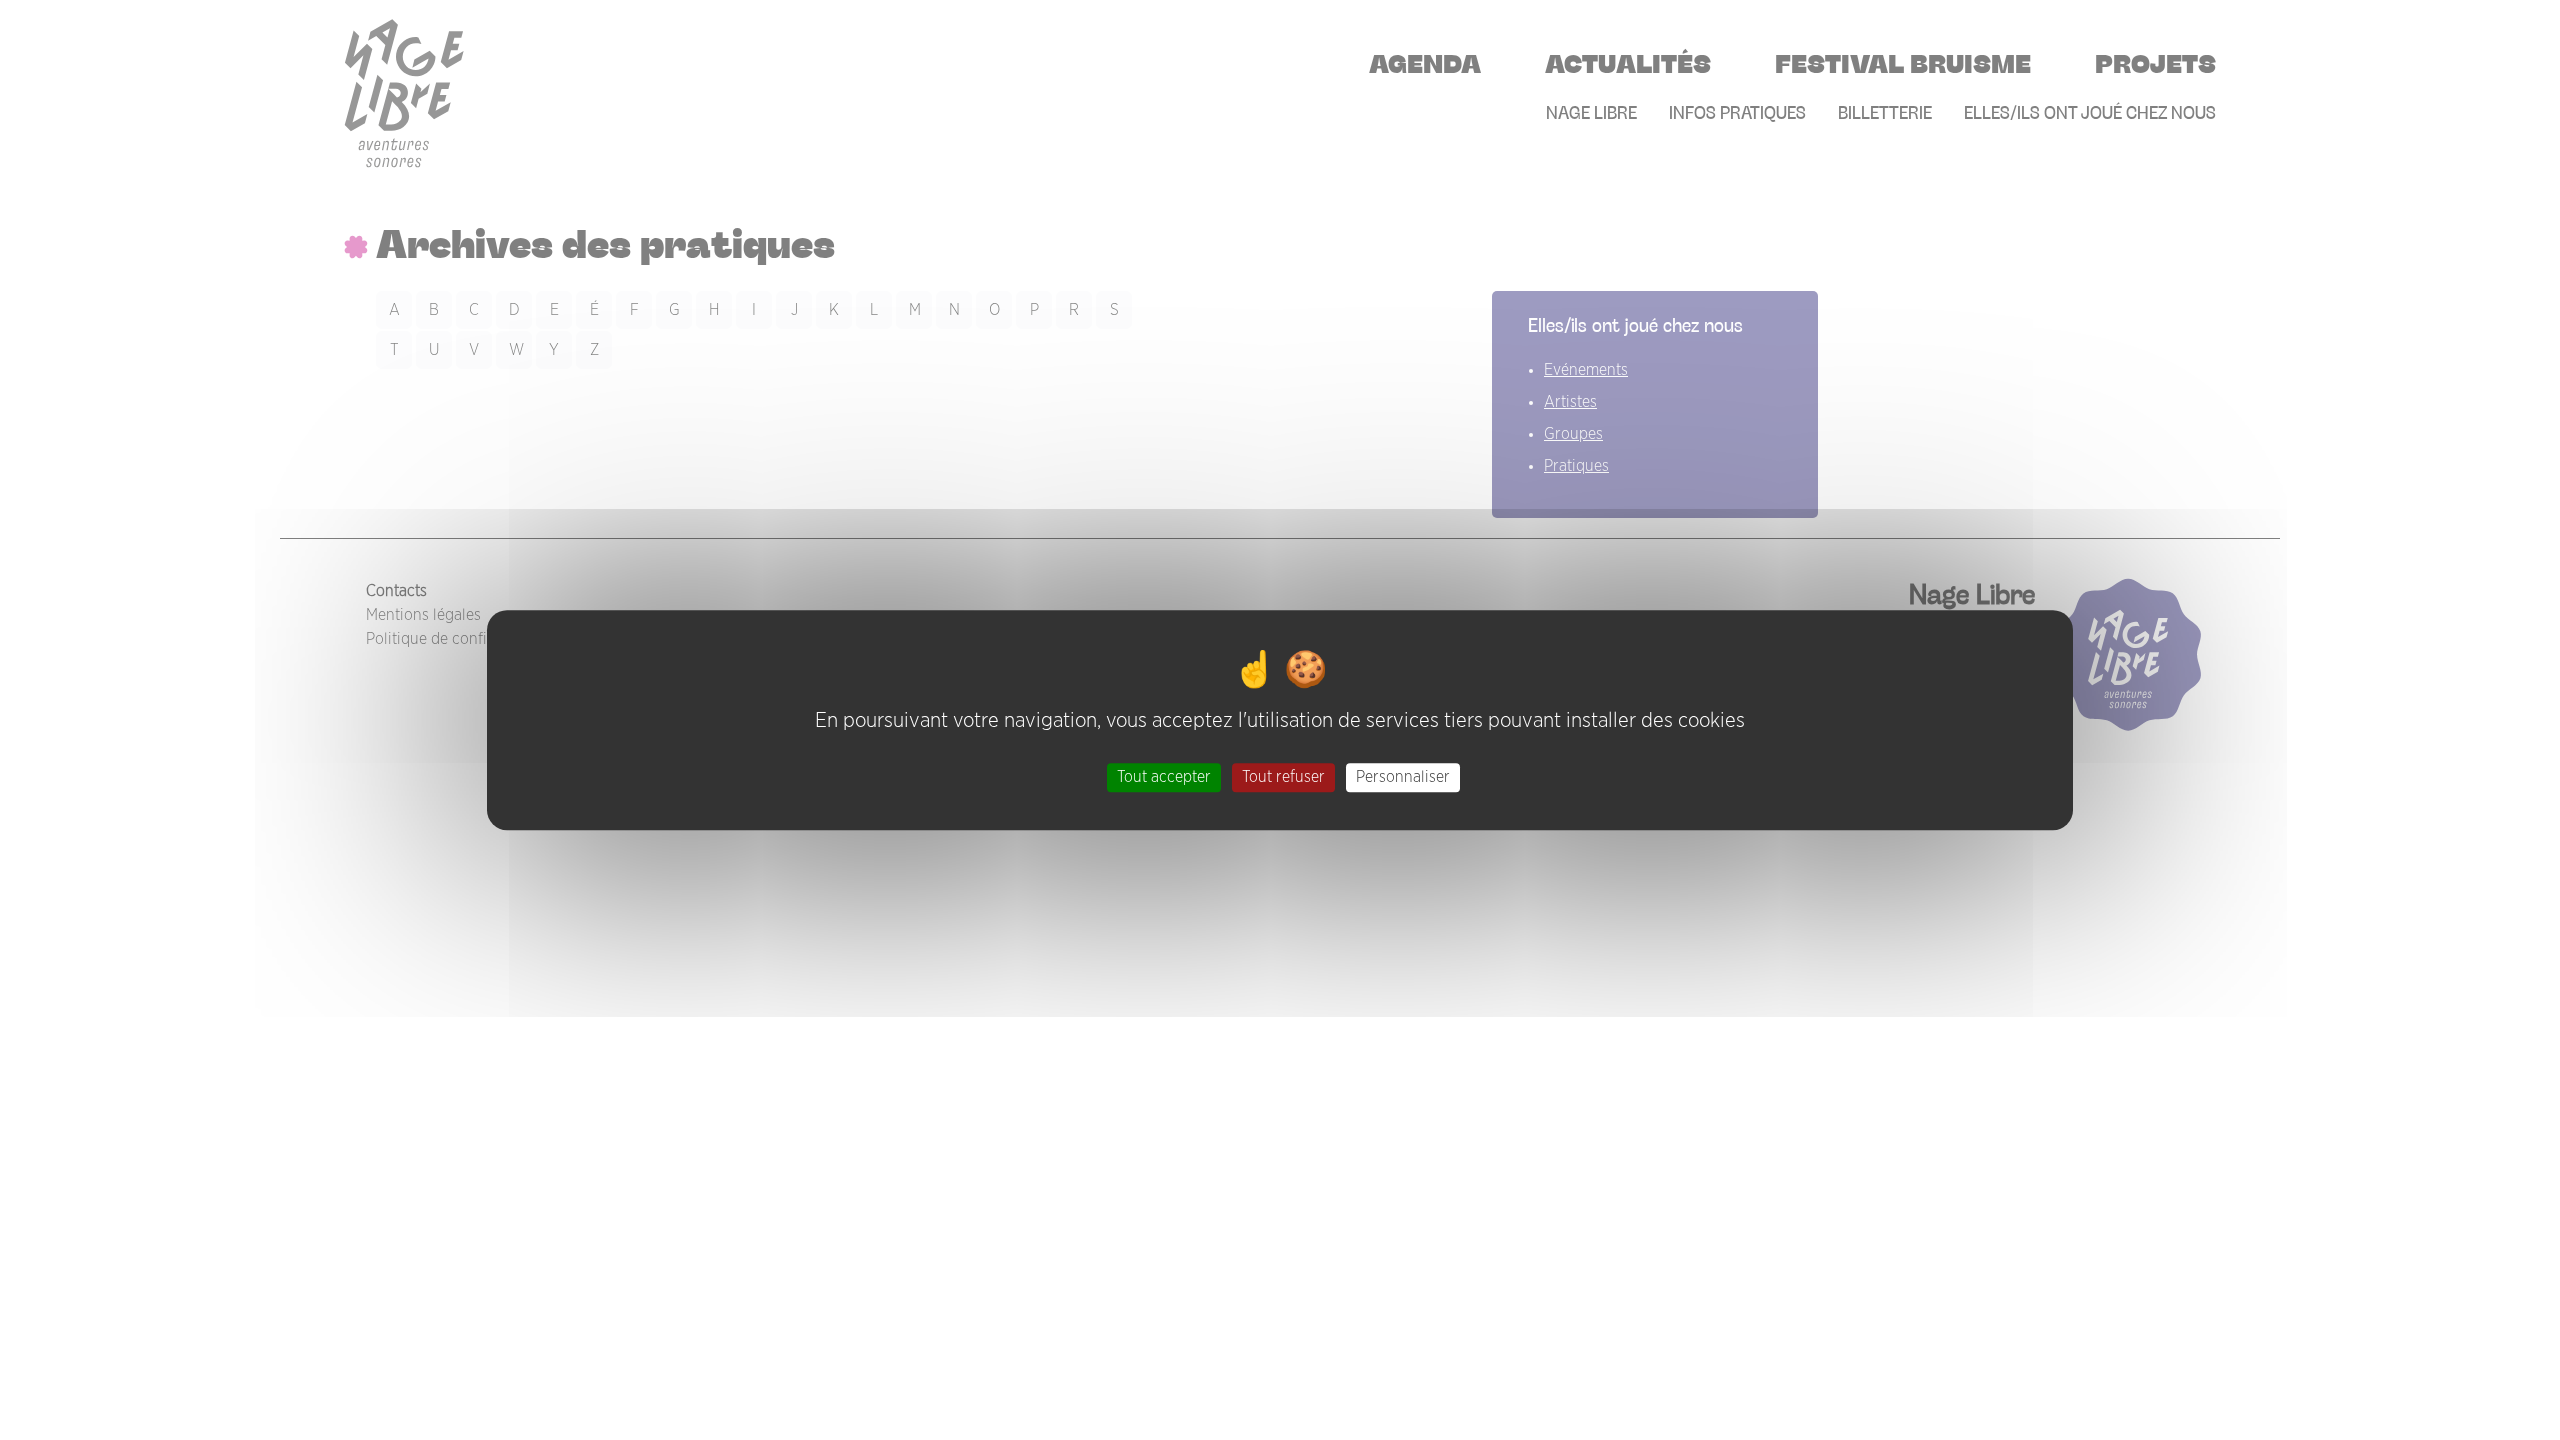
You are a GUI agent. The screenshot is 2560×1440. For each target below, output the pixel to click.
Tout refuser (1283, 777)
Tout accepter (1164, 777)
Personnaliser (1403, 777)
